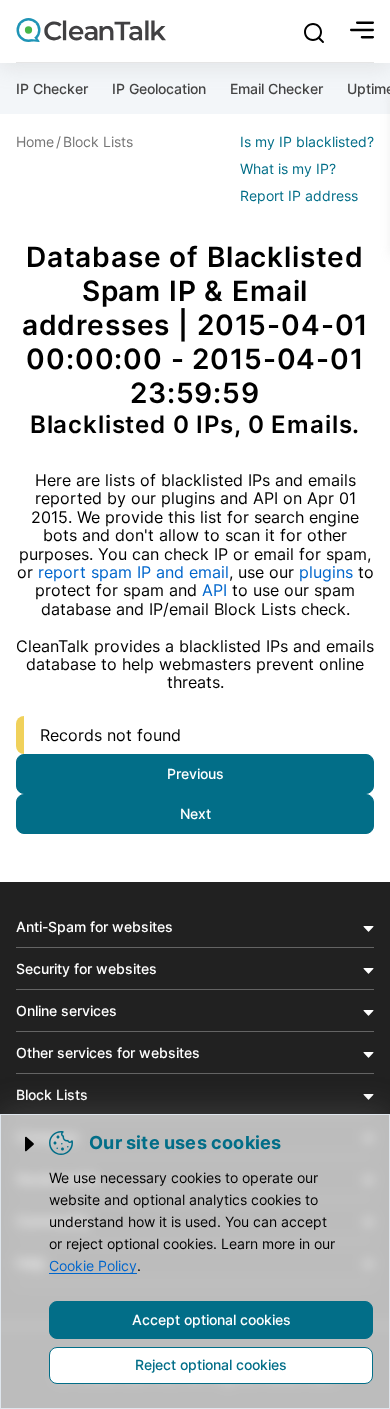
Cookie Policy (93, 1265)
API (214, 590)
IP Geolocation (159, 88)
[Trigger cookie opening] (31, 1144)
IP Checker (52, 88)
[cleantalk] (91, 30)
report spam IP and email (133, 572)
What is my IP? (288, 168)
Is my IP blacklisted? (307, 141)
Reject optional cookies (211, 1364)
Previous (195, 773)
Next (195, 813)
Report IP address (299, 195)
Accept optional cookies (211, 1319)
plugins (326, 572)
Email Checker (276, 88)
